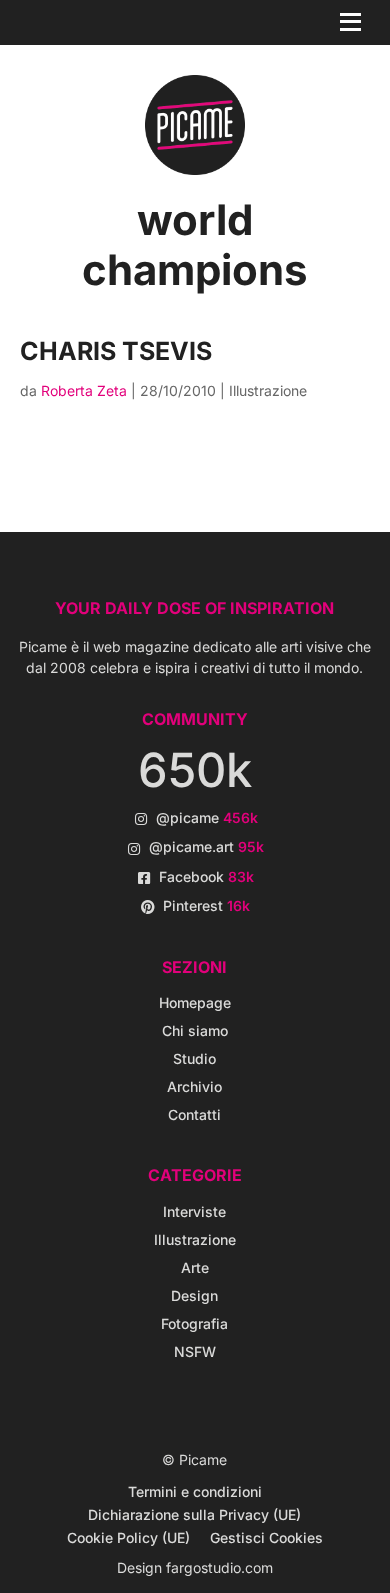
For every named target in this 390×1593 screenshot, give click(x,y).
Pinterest (206, 905)
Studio (194, 1058)
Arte (195, 1267)
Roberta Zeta (84, 390)
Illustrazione (268, 390)
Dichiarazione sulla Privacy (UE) (194, 1514)
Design (194, 1295)
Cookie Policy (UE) (128, 1537)
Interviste (194, 1211)
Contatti (194, 1114)
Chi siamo (195, 1030)
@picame (207, 817)
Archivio (194, 1086)
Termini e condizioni (195, 1491)
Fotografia (194, 1323)
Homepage (195, 1002)
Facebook (206, 876)
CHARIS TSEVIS (116, 351)
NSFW (195, 1351)
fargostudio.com (219, 1567)
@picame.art (206, 846)
